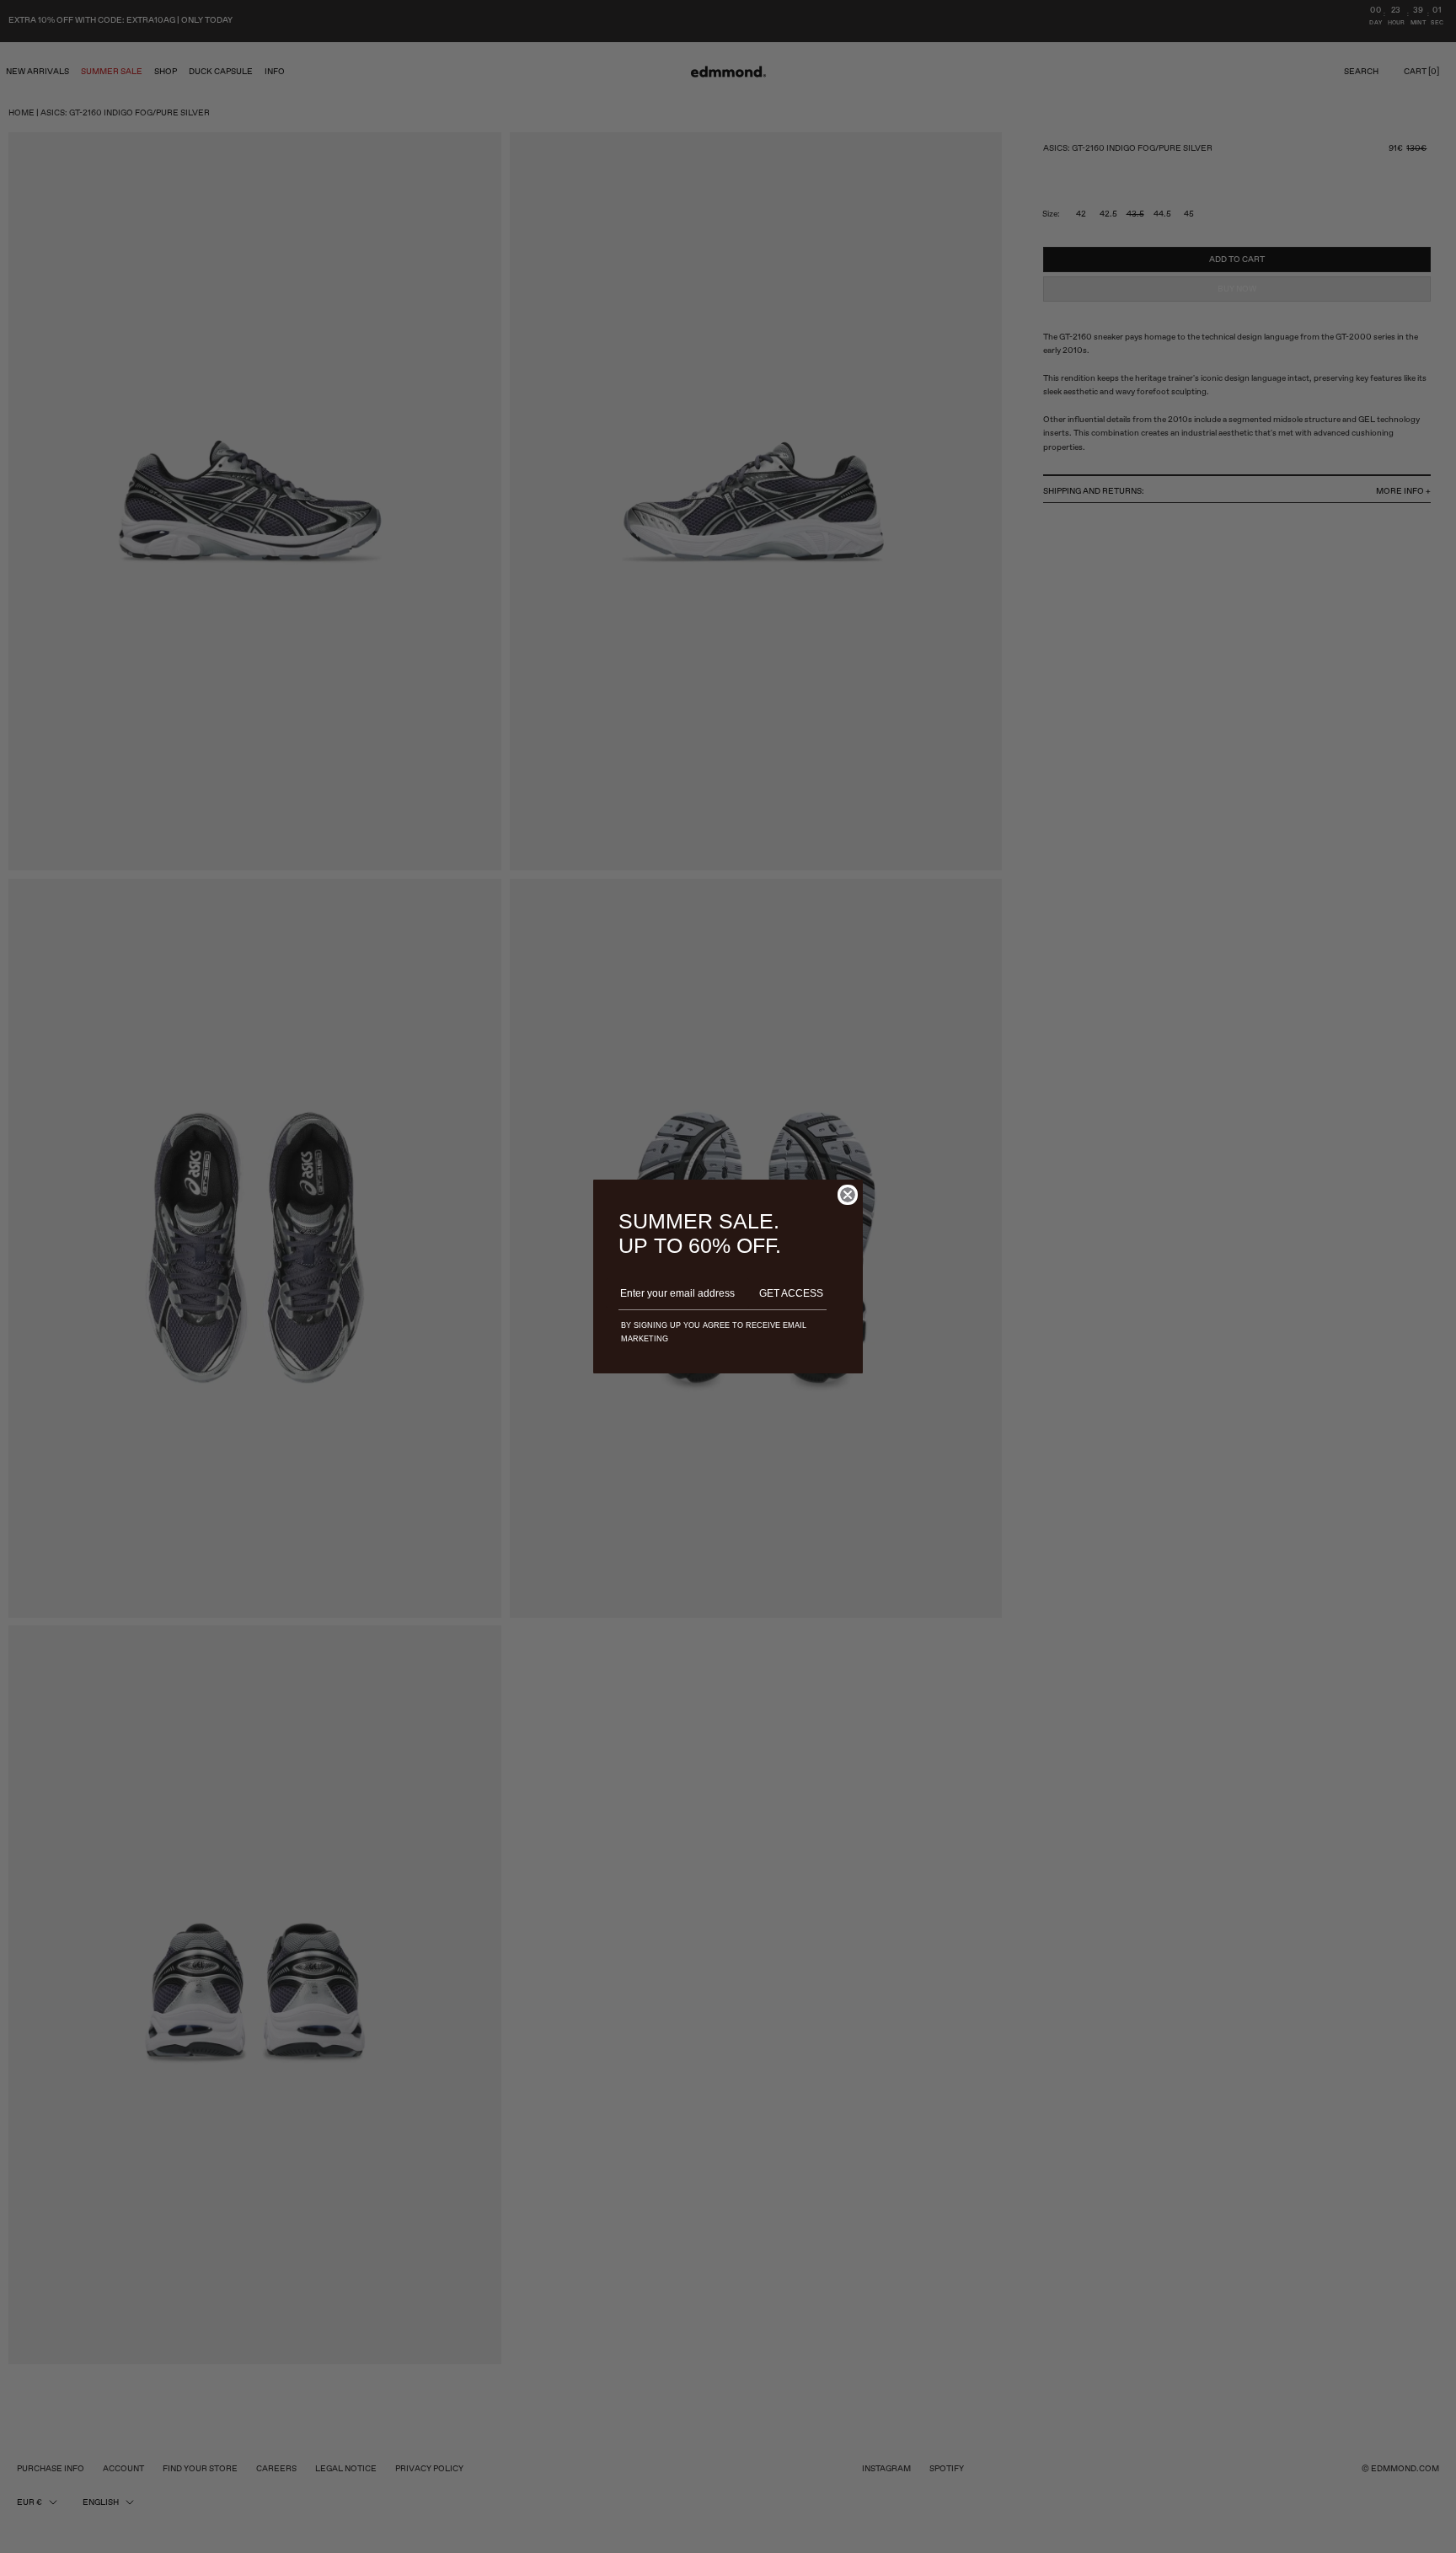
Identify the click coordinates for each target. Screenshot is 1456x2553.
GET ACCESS (791, 1293)
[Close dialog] (848, 1195)
